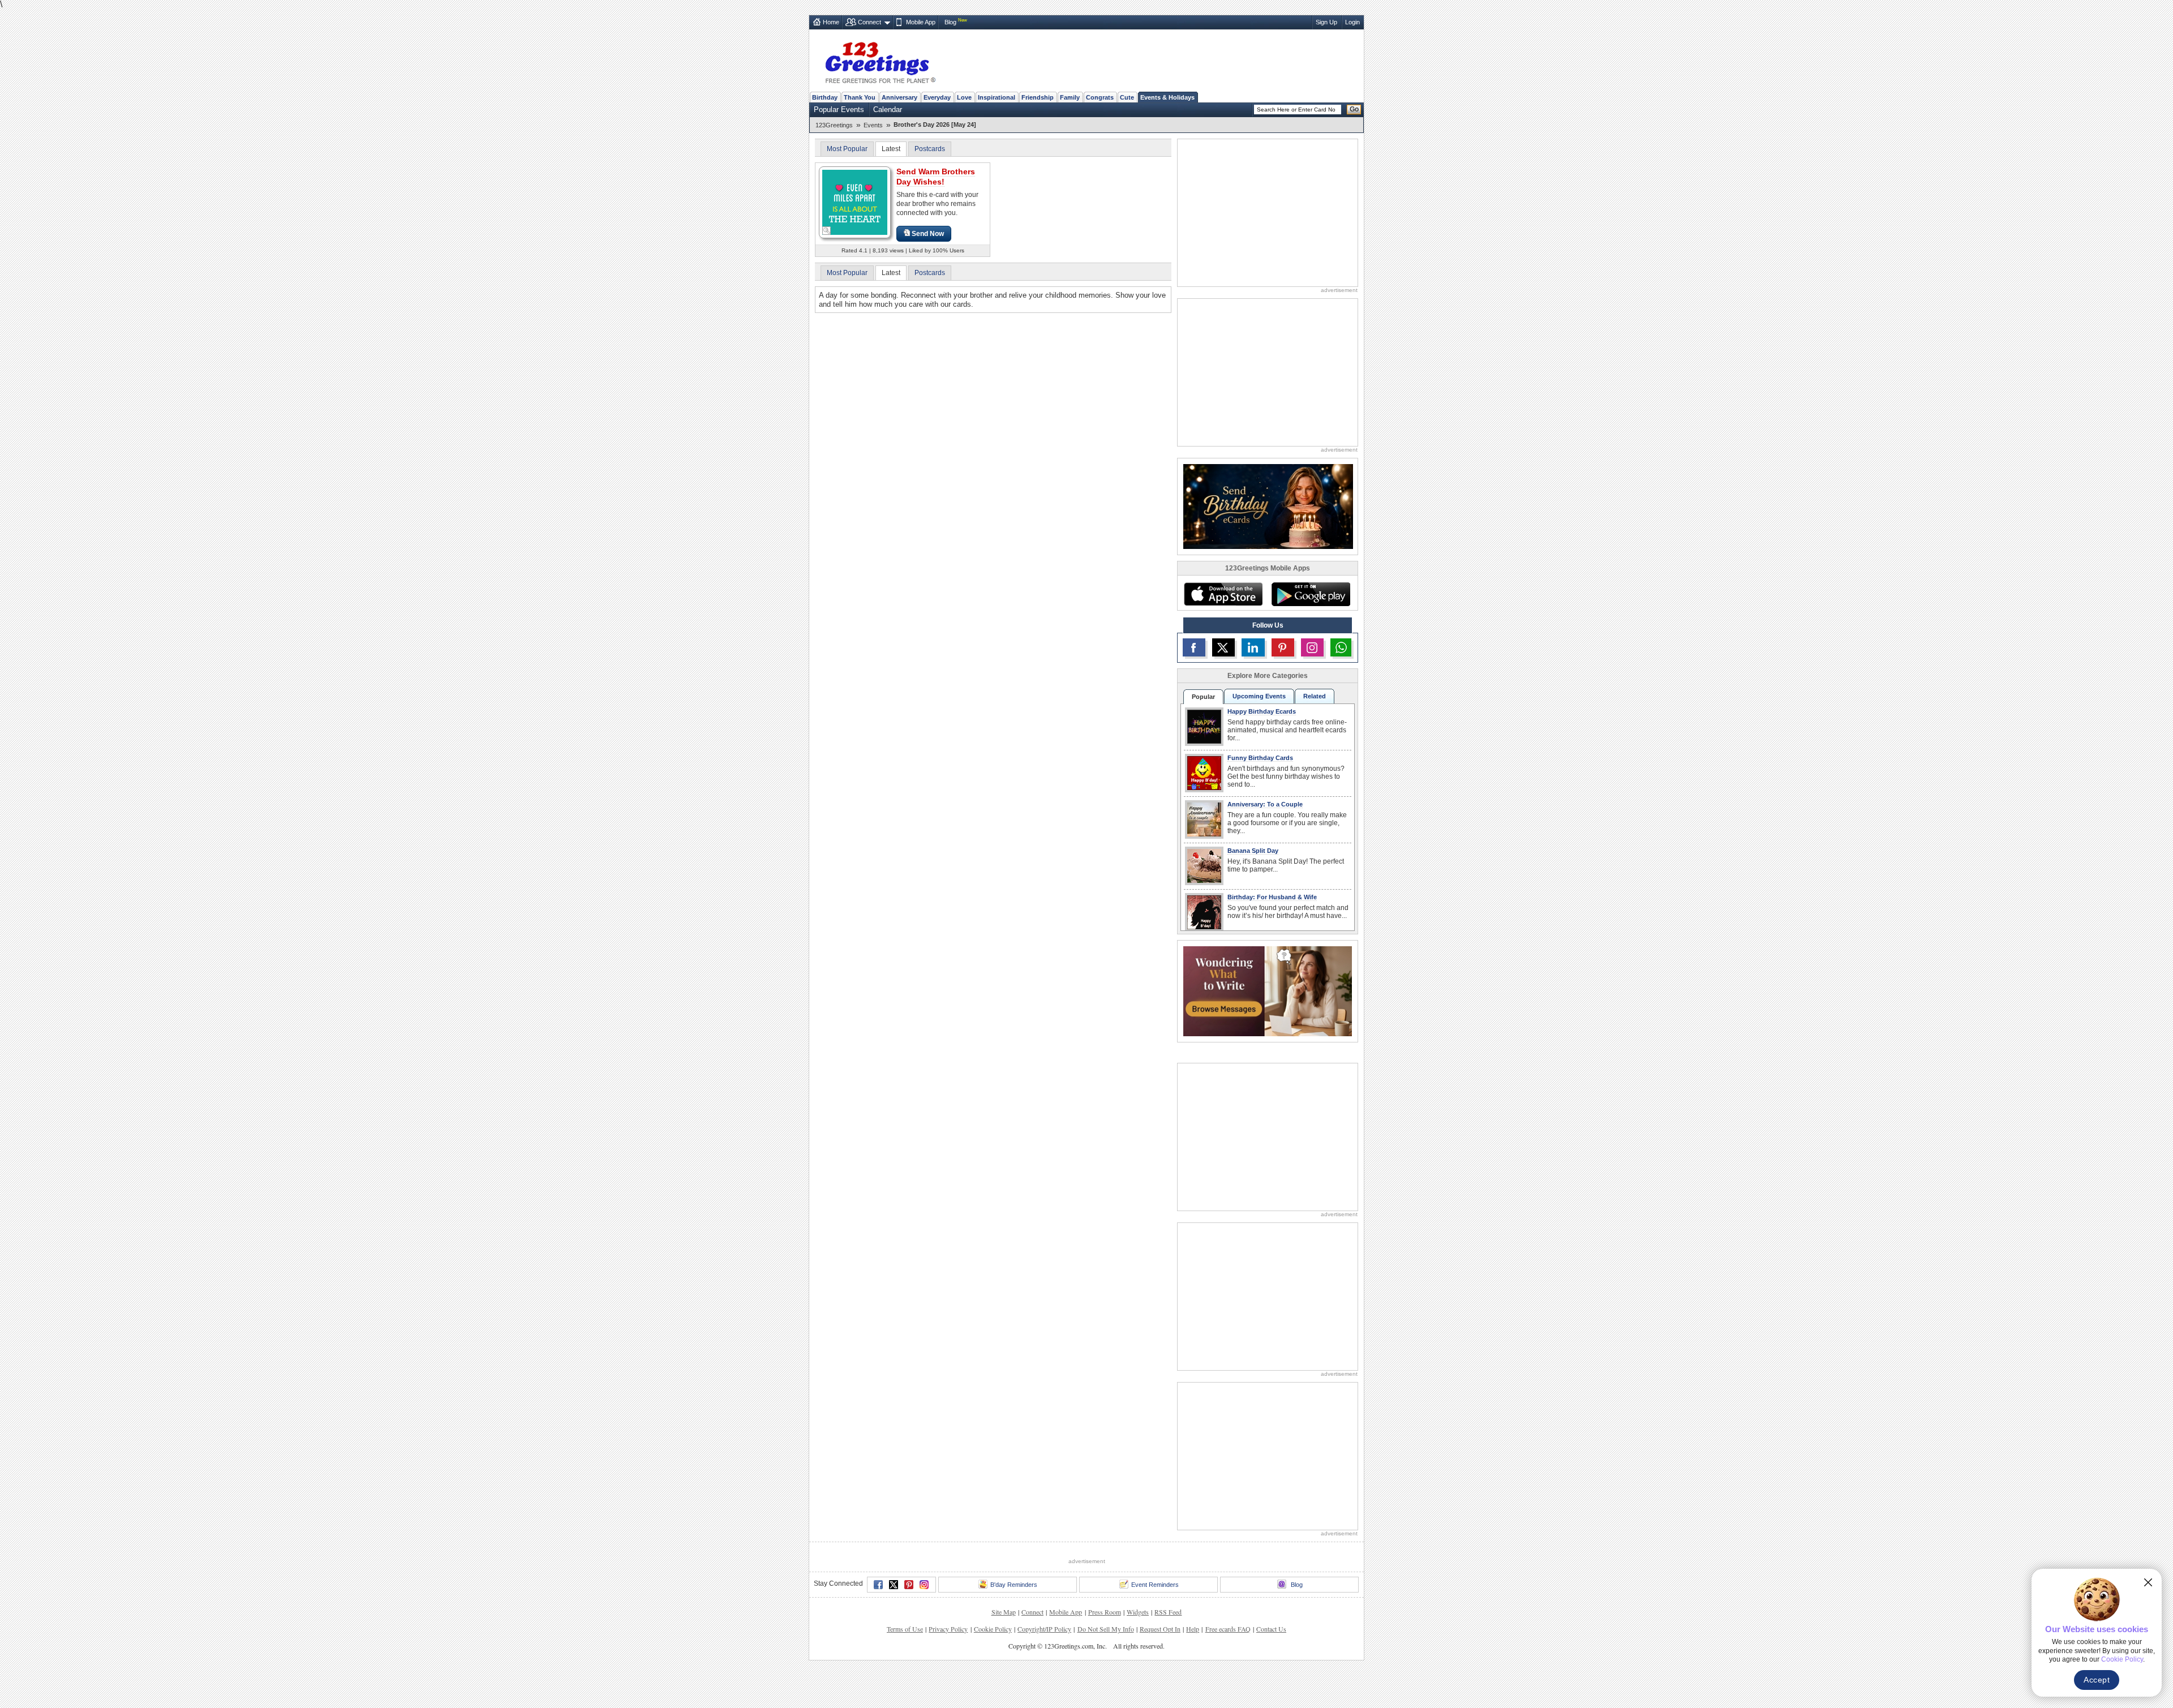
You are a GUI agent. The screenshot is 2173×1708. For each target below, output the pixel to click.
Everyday (937, 97)
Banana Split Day (1253, 851)
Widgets (1138, 1612)
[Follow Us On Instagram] (1312, 647)
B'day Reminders (1014, 1585)
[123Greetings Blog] (1268, 991)
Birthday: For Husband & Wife (1272, 897)
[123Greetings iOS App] (1223, 594)
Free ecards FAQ (1228, 1629)
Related (1315, 696)
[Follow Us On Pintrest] (1283, 647)
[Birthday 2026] (1268, 506)
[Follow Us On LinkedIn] (1253, 647)
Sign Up (1326, 22)
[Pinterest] (909, 1585)
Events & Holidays (1167, 97)
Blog (950, 22)
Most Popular (847, 149)
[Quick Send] (827, 231)
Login (1352, 22)
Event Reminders (1155, 1585)
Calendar (888, 110)
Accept (2097, 1680)
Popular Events (839, 110)
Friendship (1038, 97)
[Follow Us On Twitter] (1223, 647)
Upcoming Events (1259, 696)
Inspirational (997, 97)
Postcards (930, 149)
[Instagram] (924, 1585)
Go (1354, 109)
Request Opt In (1160, 1629)
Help (1193, 1629)
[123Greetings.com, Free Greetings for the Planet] (880, 61)
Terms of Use (905, 1629)
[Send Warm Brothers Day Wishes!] (855, 202)
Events (873, 125)
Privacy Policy (948, 1629)
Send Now (928, 234)
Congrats (1100, 97)
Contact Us (1271, 1629)
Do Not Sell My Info (1106, 1629)
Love (964, 97)
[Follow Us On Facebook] (1194, 647)
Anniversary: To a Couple (1265, 804)
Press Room (1105, 1612)
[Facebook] (878, 1585)
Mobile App (921, 22)
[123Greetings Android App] (1311, 594)
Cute (1127, 97)
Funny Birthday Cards (1260, 758)
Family (1070, 97)
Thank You (860, 97)
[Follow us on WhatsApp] (1341, 647)
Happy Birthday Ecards (1262, 711)
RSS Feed (1168, 1612)
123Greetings (834, 125)
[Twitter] (894, 1585)
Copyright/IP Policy (1044, 1629)
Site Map (1004, 1612)
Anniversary (899, 97)
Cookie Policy (993, 1629)
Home (831, 22)
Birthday (825, 97)
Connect (869, 22)
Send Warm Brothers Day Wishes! (936, 177)
